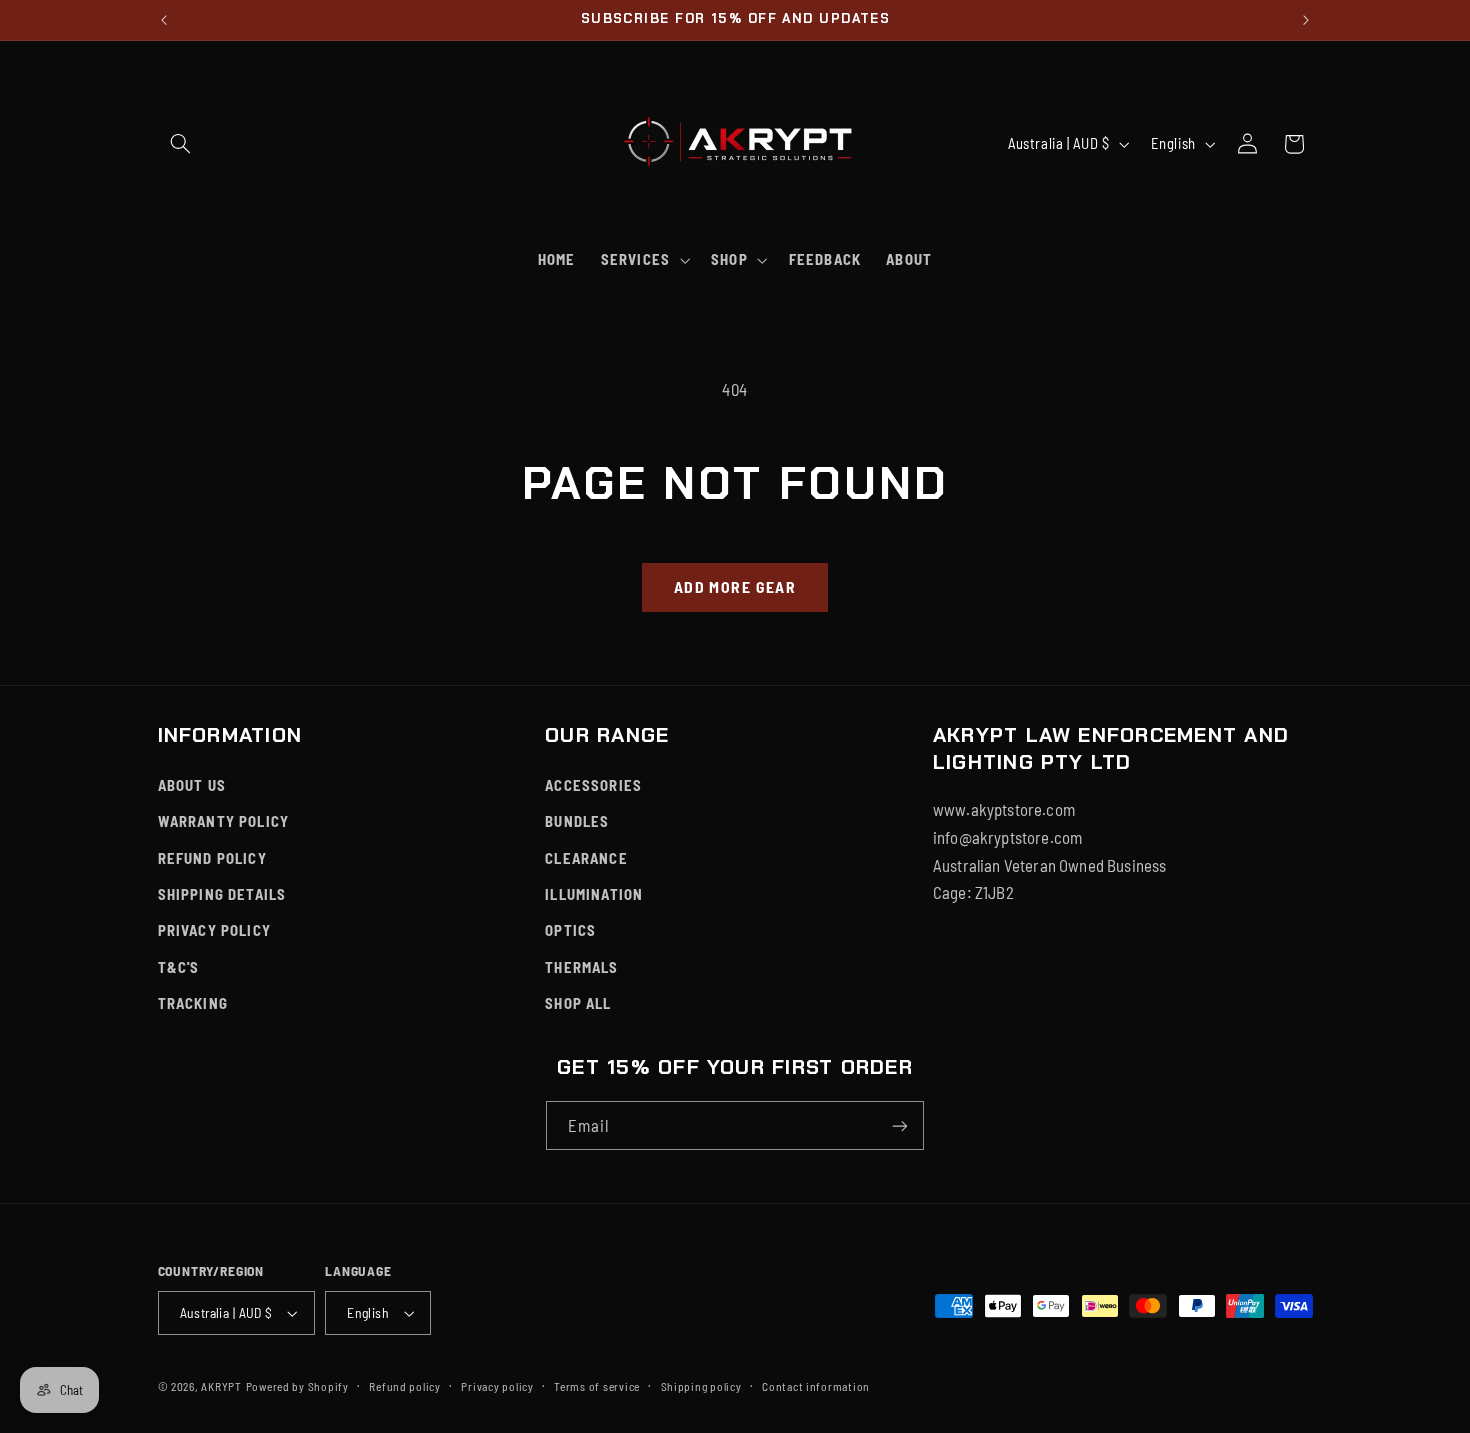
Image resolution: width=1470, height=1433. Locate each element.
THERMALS (581, 967)
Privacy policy (497, 1386)
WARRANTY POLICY (224, 821)
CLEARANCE (586, 858)
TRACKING (193, 1003)
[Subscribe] (900, 1125)
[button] (181, 144)
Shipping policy (701, 1386)
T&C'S (179, 967)
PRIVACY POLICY (214, 930)
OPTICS (570, 930)
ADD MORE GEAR (735, 586)
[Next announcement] (1306, 20)
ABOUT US (192, 785)
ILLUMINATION (594, 894)
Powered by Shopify (297, 1386)
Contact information (816, 1386)
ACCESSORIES (593, 785)
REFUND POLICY (212, 858)
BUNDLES (577, 821)
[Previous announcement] (164, 20)
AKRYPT (221, 1386)
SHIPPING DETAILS (222, 894)
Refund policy (405, 1386)
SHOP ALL (578, 1003)
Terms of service (597, 1386)
